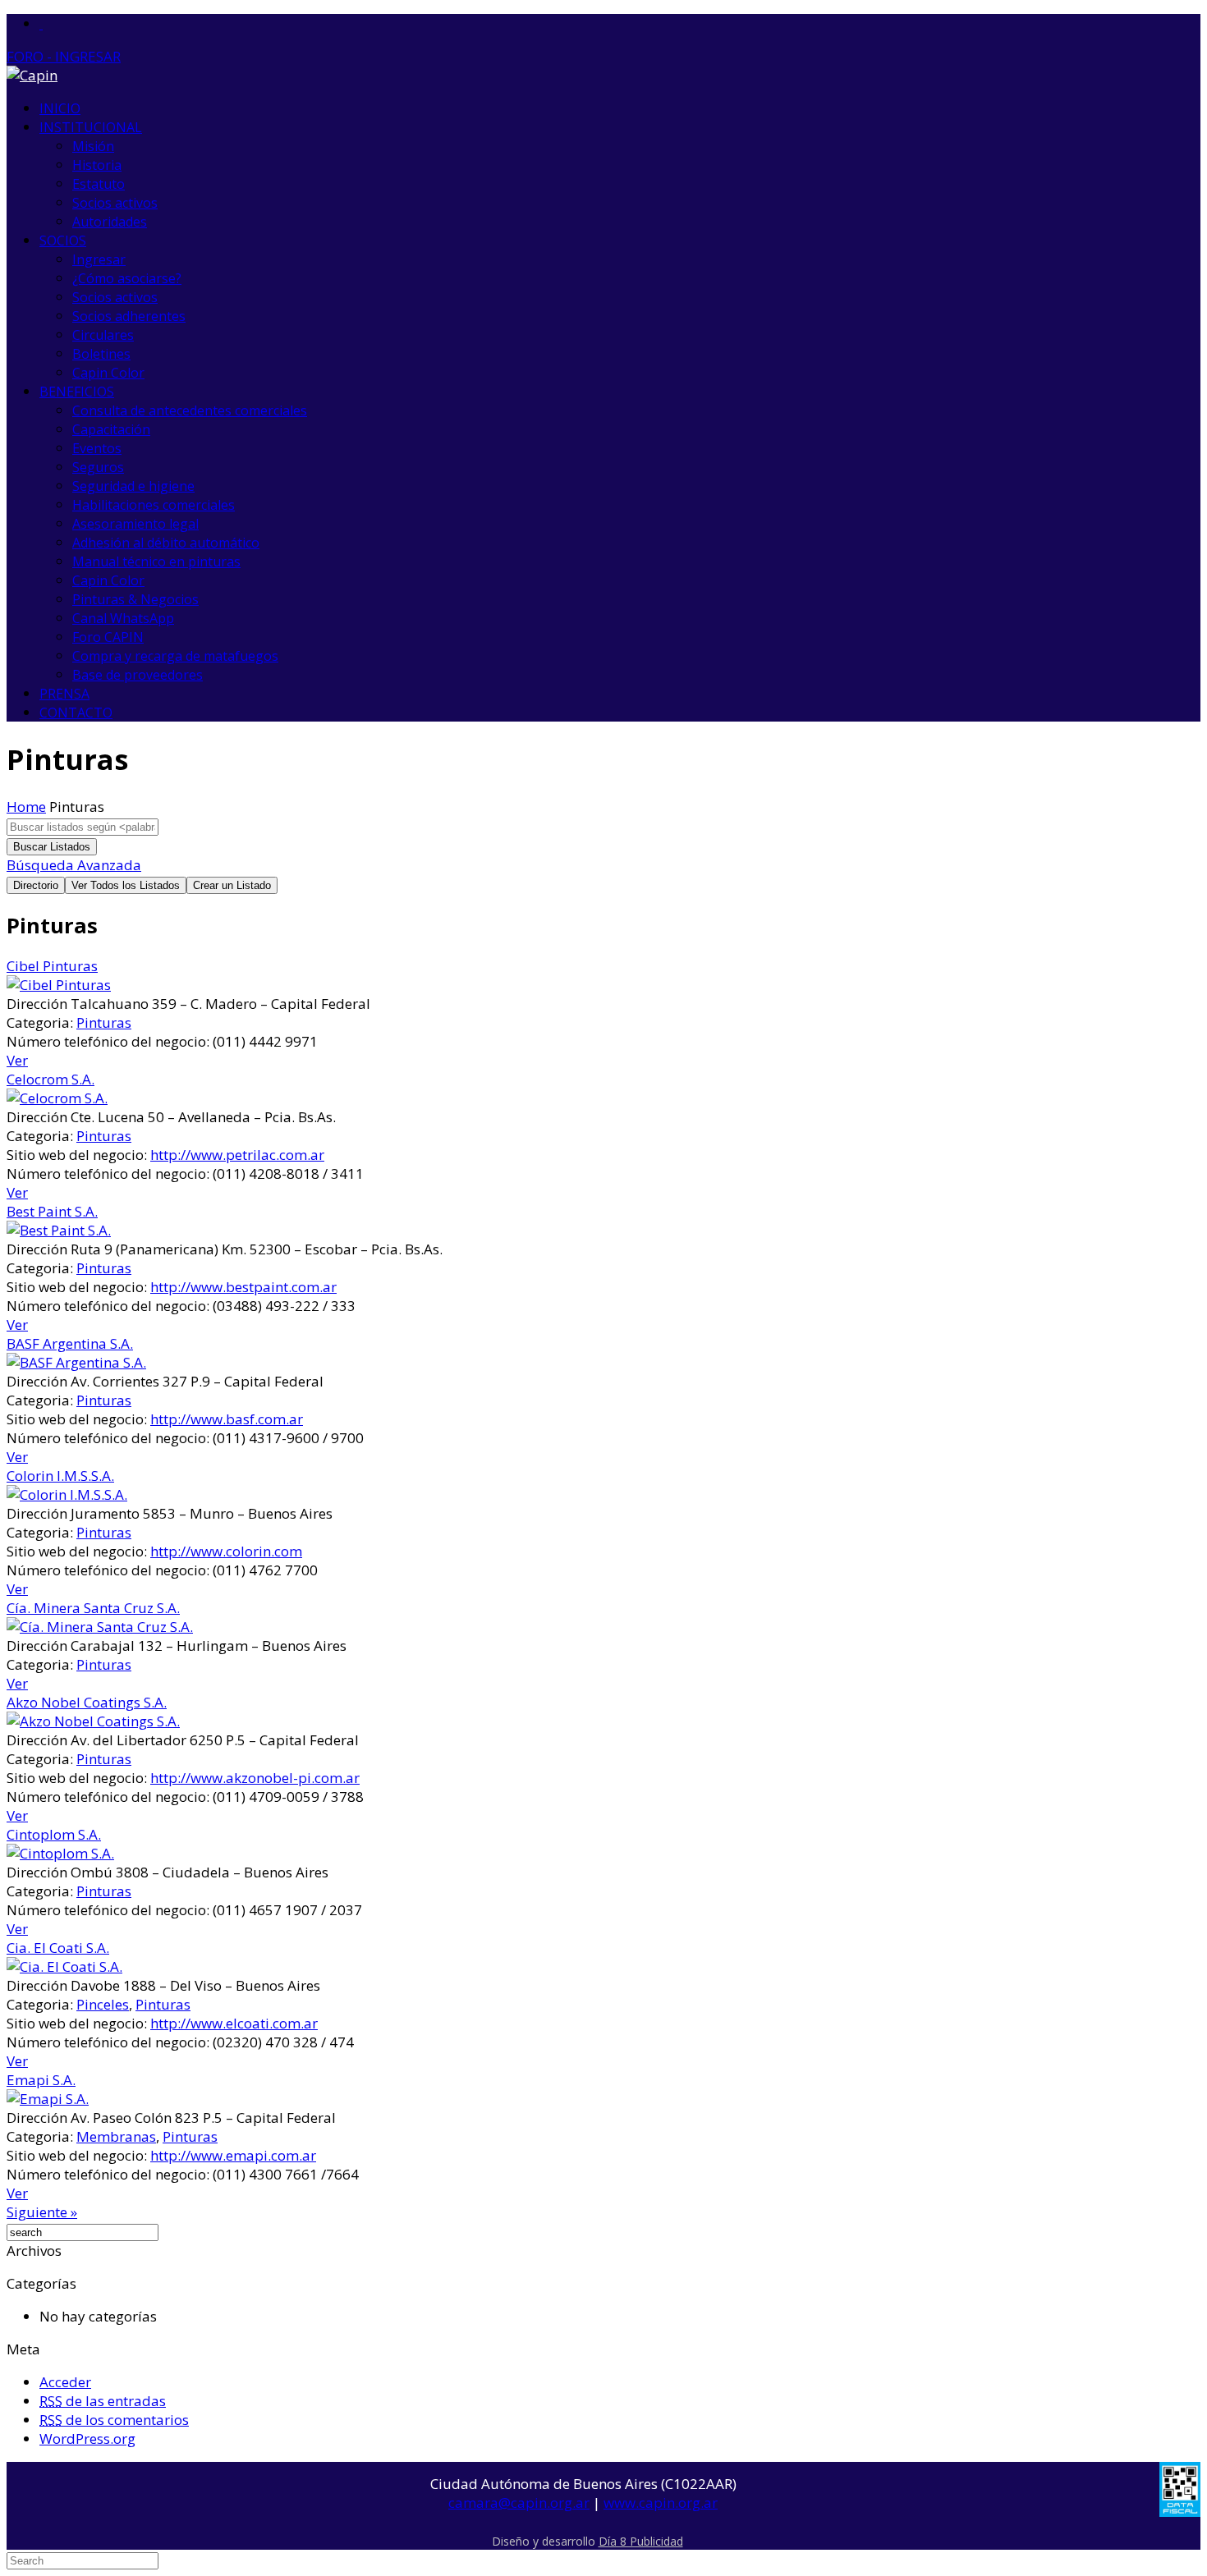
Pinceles (103, 2004)
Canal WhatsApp (123, 618)
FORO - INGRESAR (64, 56)
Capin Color (108, 373)
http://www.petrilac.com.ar (237, 1155)
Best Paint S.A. (52, 1211)
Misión (93, 146)
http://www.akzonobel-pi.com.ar (255, 1778)
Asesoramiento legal (135, 524)
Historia (97, 165)
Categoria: (40, 1022)
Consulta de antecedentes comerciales (190, 410)
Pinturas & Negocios (135, 599)
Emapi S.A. (41, 2080)
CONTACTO (76, 713)
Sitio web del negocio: (77, 1155)
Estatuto (99, 184)
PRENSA (64, 694)
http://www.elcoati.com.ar (234, 2023)
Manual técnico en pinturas (156, 561)
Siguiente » (42, 2212)
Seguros (98, 467)
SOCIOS (63, 241)
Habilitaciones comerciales (154, 505)
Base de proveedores (138, 675)
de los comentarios (114, 2420)
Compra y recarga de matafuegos (175, 656)
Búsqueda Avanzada (74, 865)
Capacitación (111, 429)
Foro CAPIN (108, 637)
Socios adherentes (129, 316)
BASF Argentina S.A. (70, 1343)
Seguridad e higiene (133, 486)
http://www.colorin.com (226, 1551)
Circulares (103, 335)
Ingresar (99, 259)
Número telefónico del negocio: (108, 1041)
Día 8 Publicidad (641, 2541)
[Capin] (32, 75)
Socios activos (115, 203)
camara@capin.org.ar (519, 2503)
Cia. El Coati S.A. (58, 1948)
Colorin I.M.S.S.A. (60, 1476)
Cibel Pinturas (52, 966)
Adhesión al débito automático (166, 543)
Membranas (116, 2136)
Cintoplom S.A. (54, 1834)
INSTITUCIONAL (91, 127)
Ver (17, 1060)
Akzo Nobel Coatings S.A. (87, 1702)
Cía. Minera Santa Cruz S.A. (93, 1608)
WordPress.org (87, 2438)
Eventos (97, 448)
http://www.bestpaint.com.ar (243, 1287)
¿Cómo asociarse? (127, 278)
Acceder (65, 2382)
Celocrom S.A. (50, 1079)
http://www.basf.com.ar (227, 1419)
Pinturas (104, 1022)
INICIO (60, 108)
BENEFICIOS (77, 392)
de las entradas (103, 2401)
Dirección (37, 1004)
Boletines (101, 354)
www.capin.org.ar (661, 2503)
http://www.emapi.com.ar (233, 2155)
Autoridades (110, 222)
